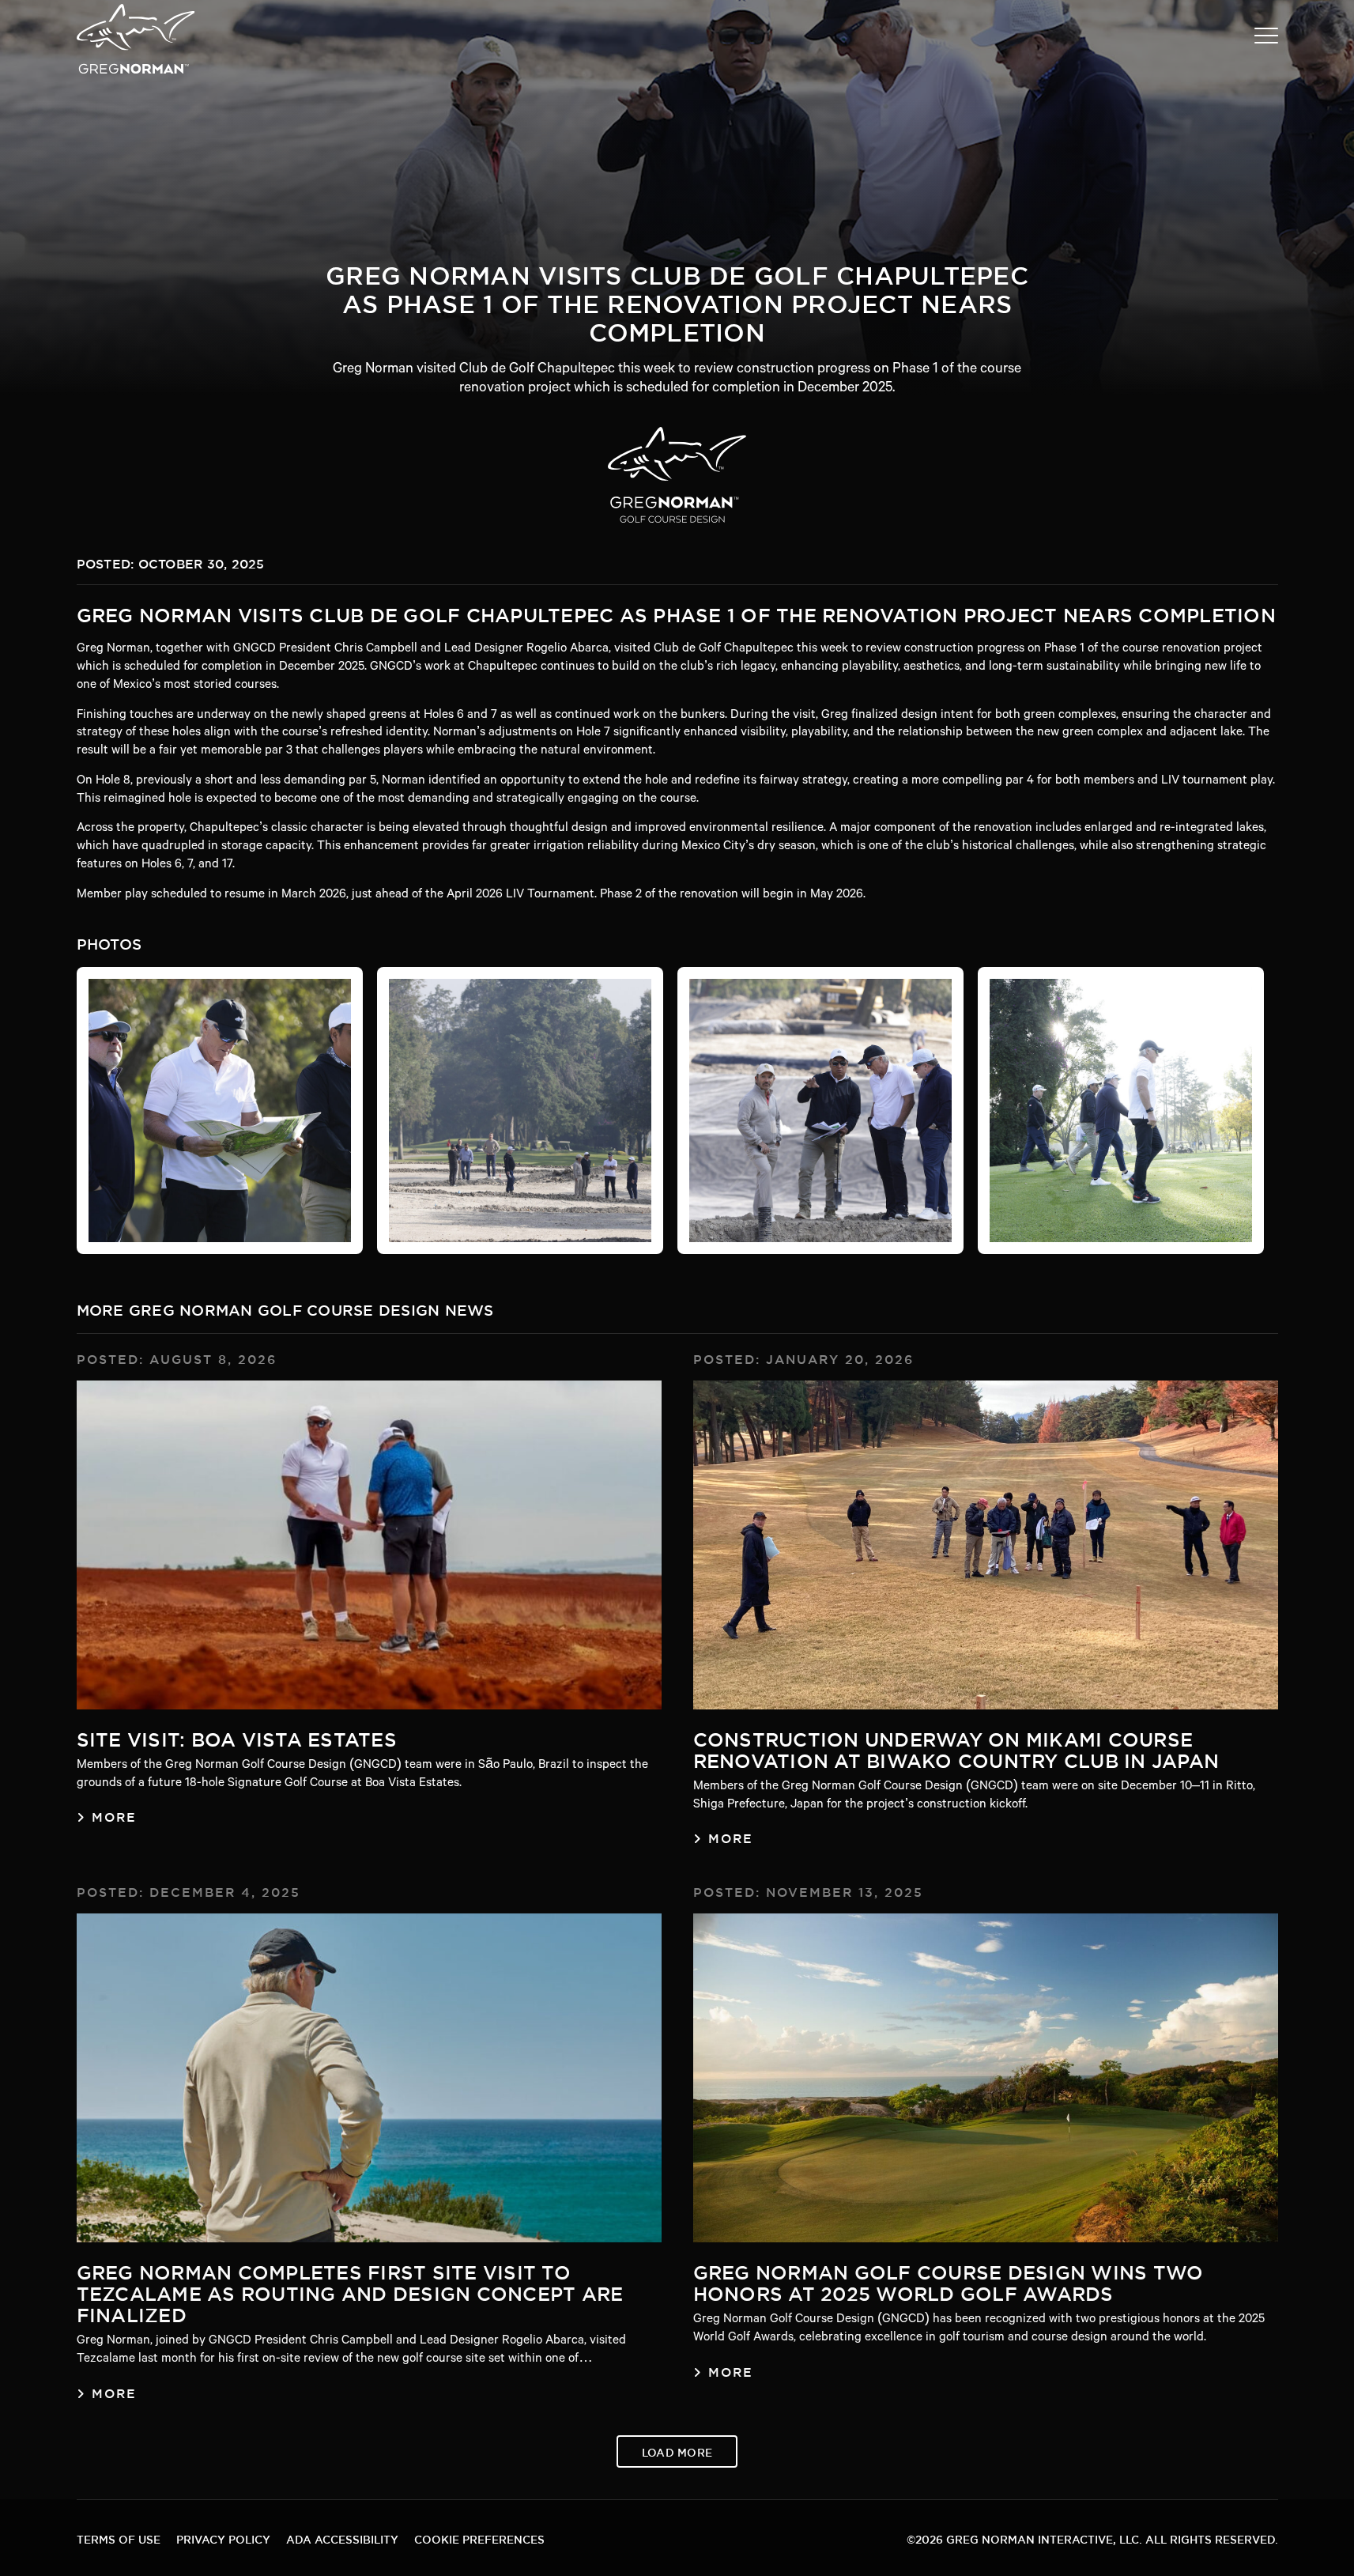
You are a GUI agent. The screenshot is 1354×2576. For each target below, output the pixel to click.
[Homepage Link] (136, 72)
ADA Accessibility (342, 2538)
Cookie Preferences (479, 2538)
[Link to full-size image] (220, 1110)
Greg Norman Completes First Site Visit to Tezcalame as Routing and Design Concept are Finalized (350, 2290)
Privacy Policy (223, 2538)
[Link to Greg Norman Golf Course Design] (677, 475)
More (114, 1815)
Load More (677, 2451)
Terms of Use (119, 2538)
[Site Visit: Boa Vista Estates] (369, 1545)
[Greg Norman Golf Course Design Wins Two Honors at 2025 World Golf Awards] (986, 2078)
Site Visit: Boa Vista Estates (237, 1736)
